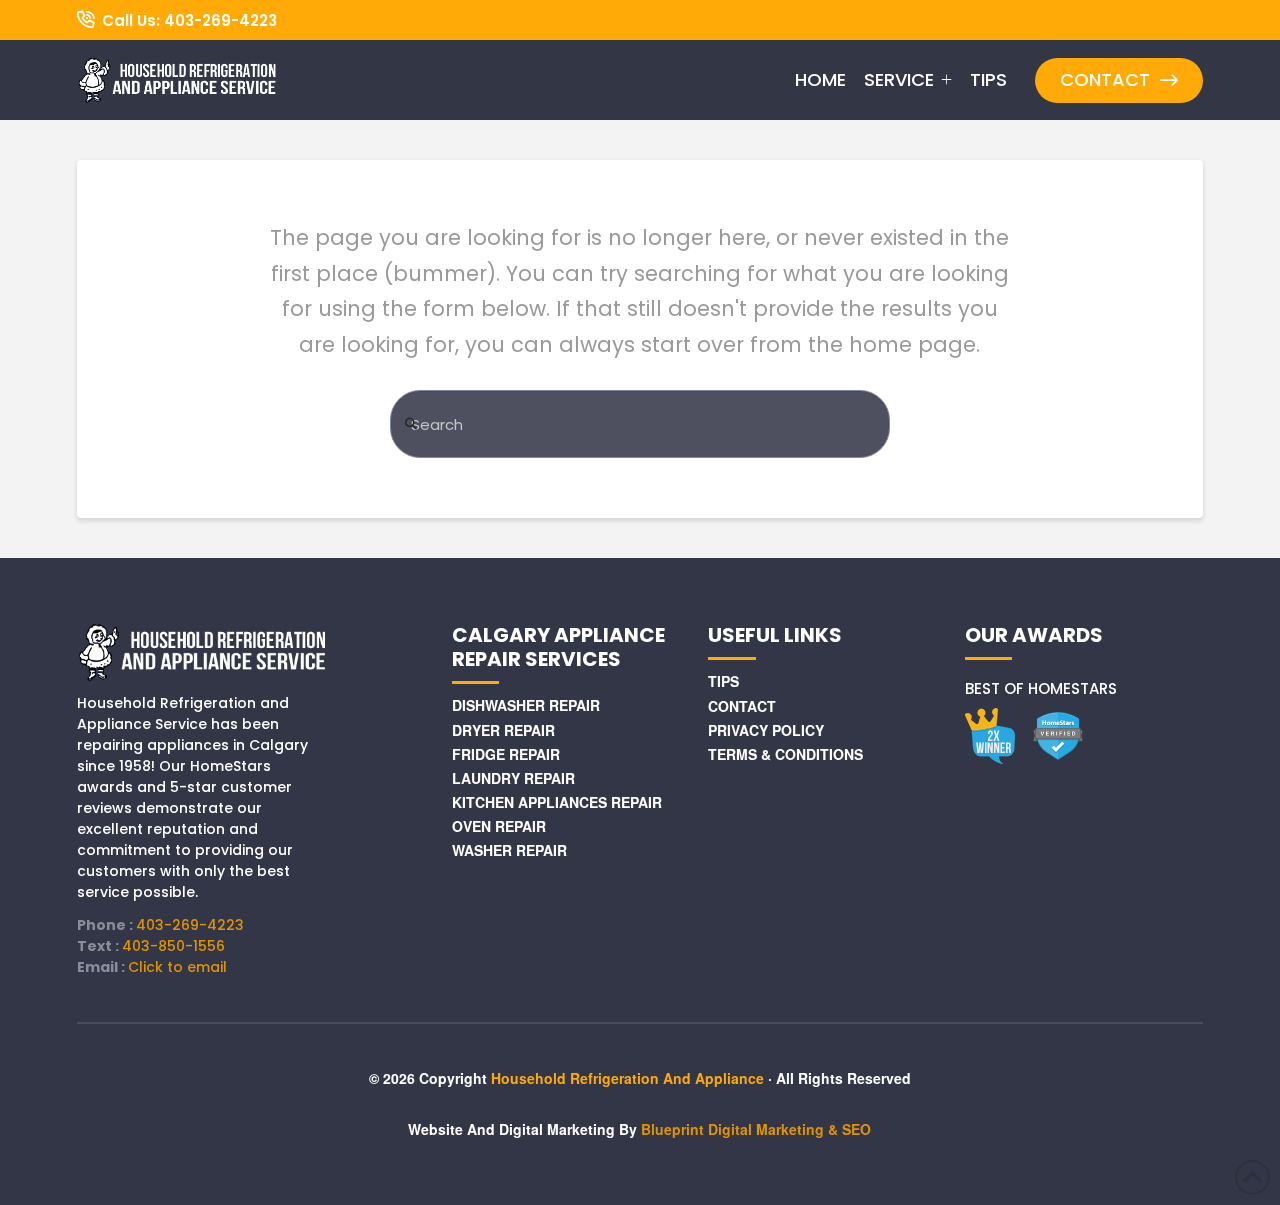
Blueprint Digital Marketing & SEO (756, 1129)
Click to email (177, 967)
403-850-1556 (173, 946)
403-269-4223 (190, 925)
